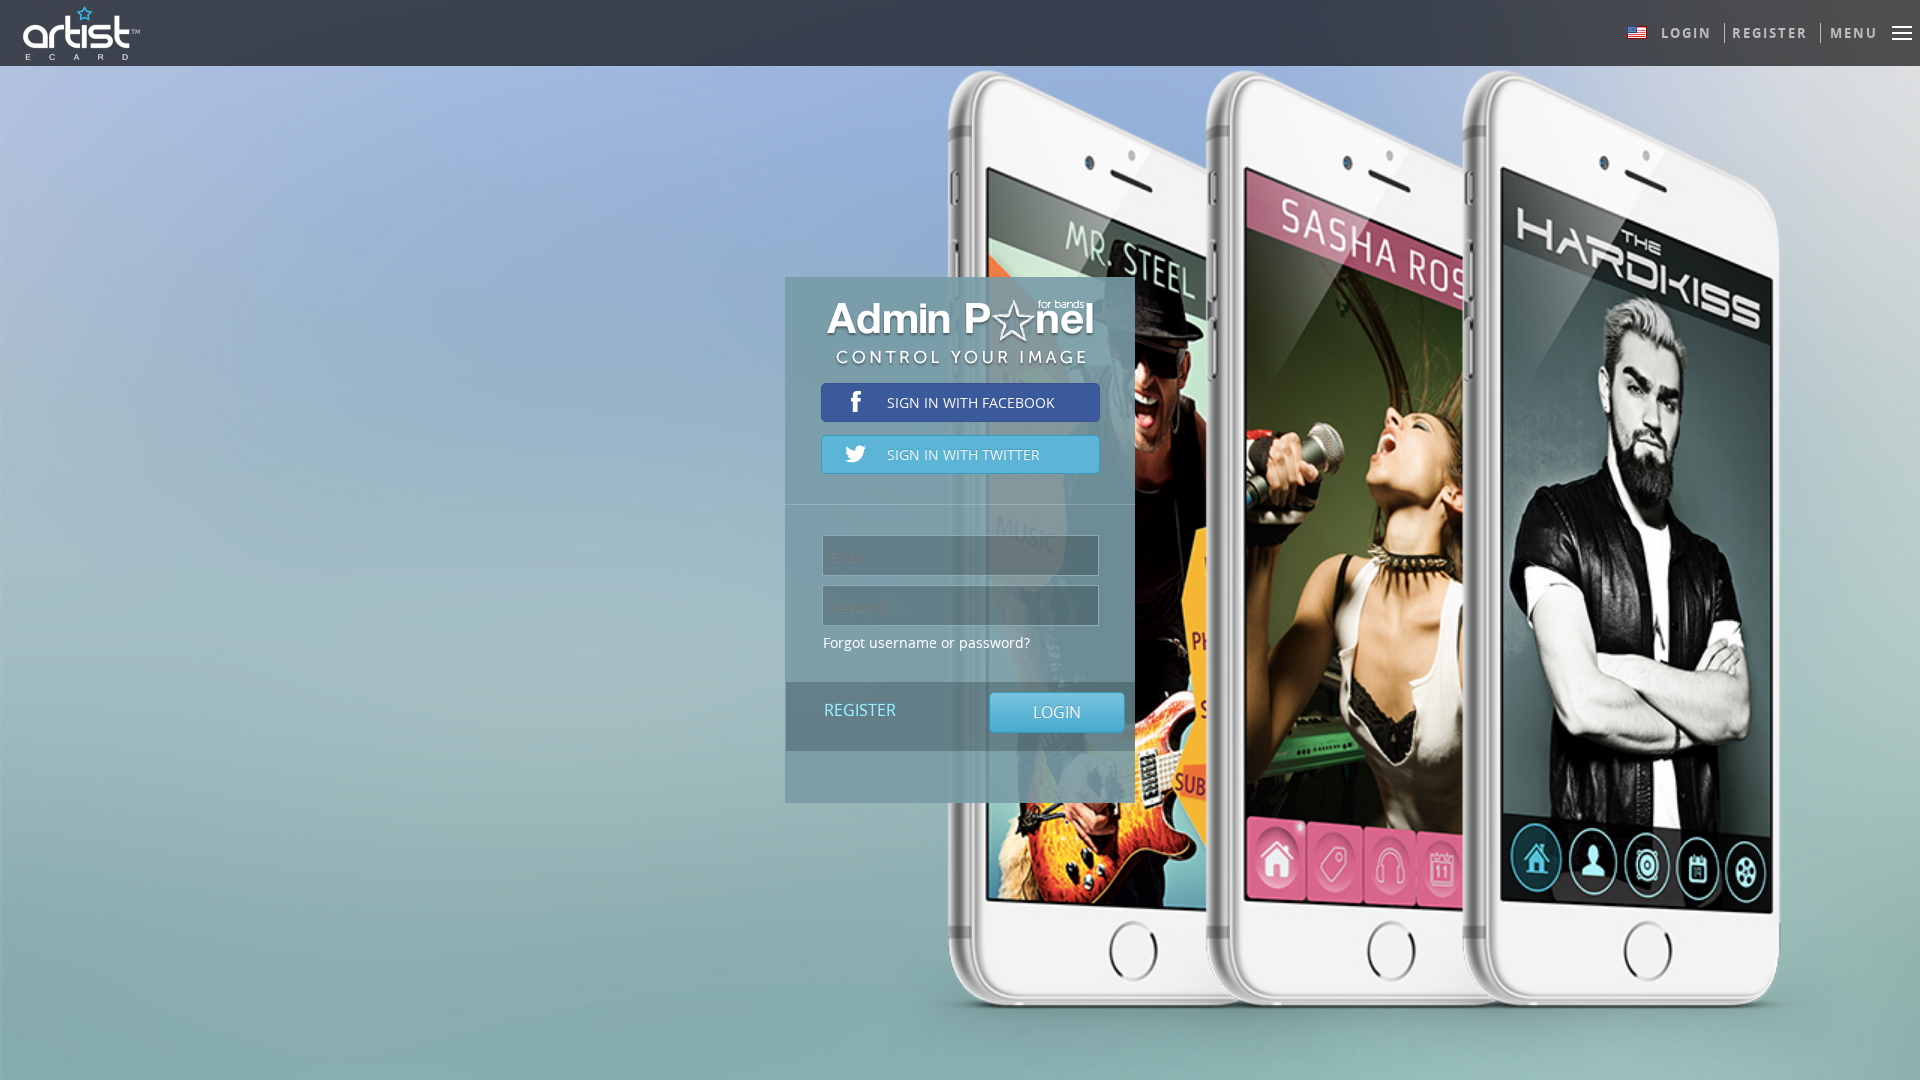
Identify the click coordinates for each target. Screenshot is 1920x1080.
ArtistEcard (81, 33)
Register (1770, 33)
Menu (1854, 33)
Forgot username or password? (926, 642)
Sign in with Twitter (963, 454)
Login (1686, 33)
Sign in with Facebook (971, 402)
